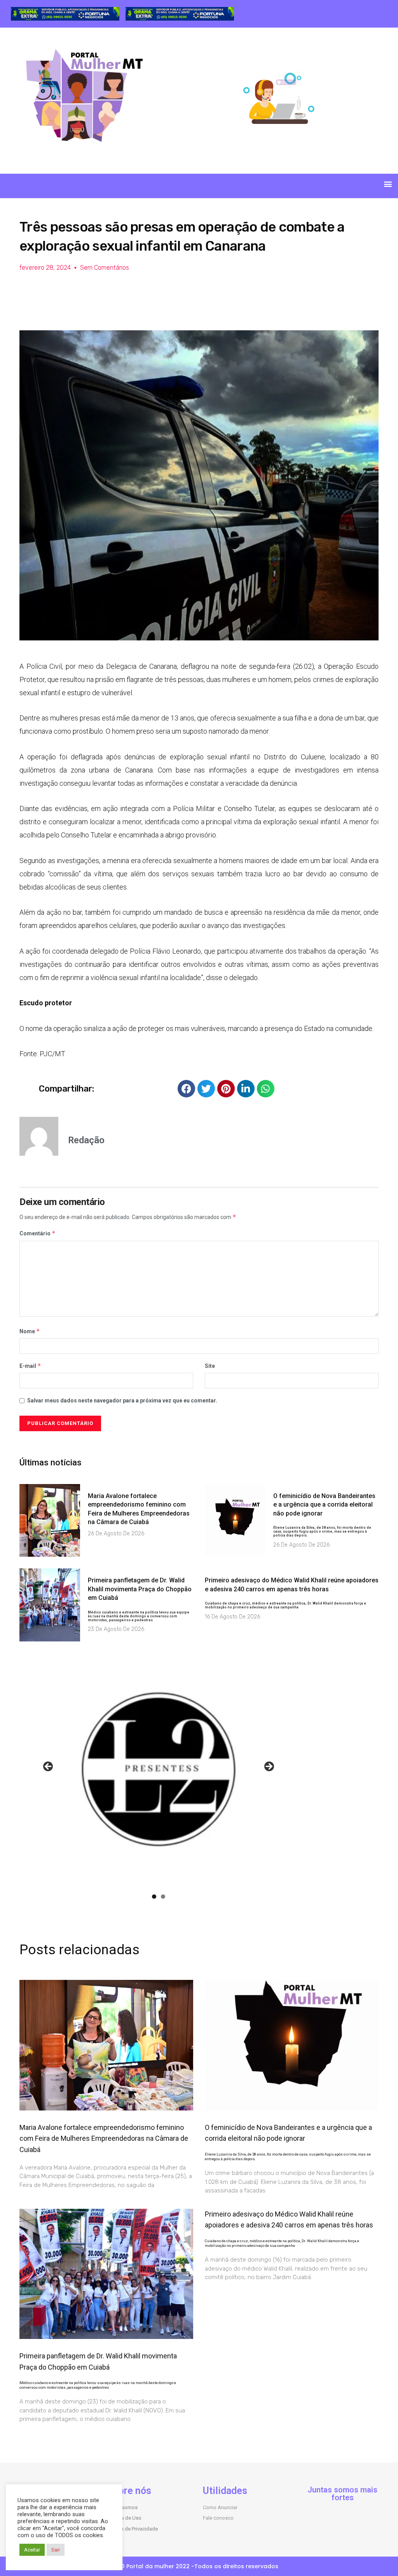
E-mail (30, 1366)
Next (269, 1767)
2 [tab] (163, 1897)
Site (210, 1366)
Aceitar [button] (32, 2550)
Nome (30, 1331)
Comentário (38, 1233)
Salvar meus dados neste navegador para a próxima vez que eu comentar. (122, 1400)
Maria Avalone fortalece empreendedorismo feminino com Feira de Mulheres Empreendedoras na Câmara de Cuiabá (104, 2139)
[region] (65, 14)
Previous (49, 1767)
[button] (388, 184)
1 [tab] (154, 1897)
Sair (56, 2550)
